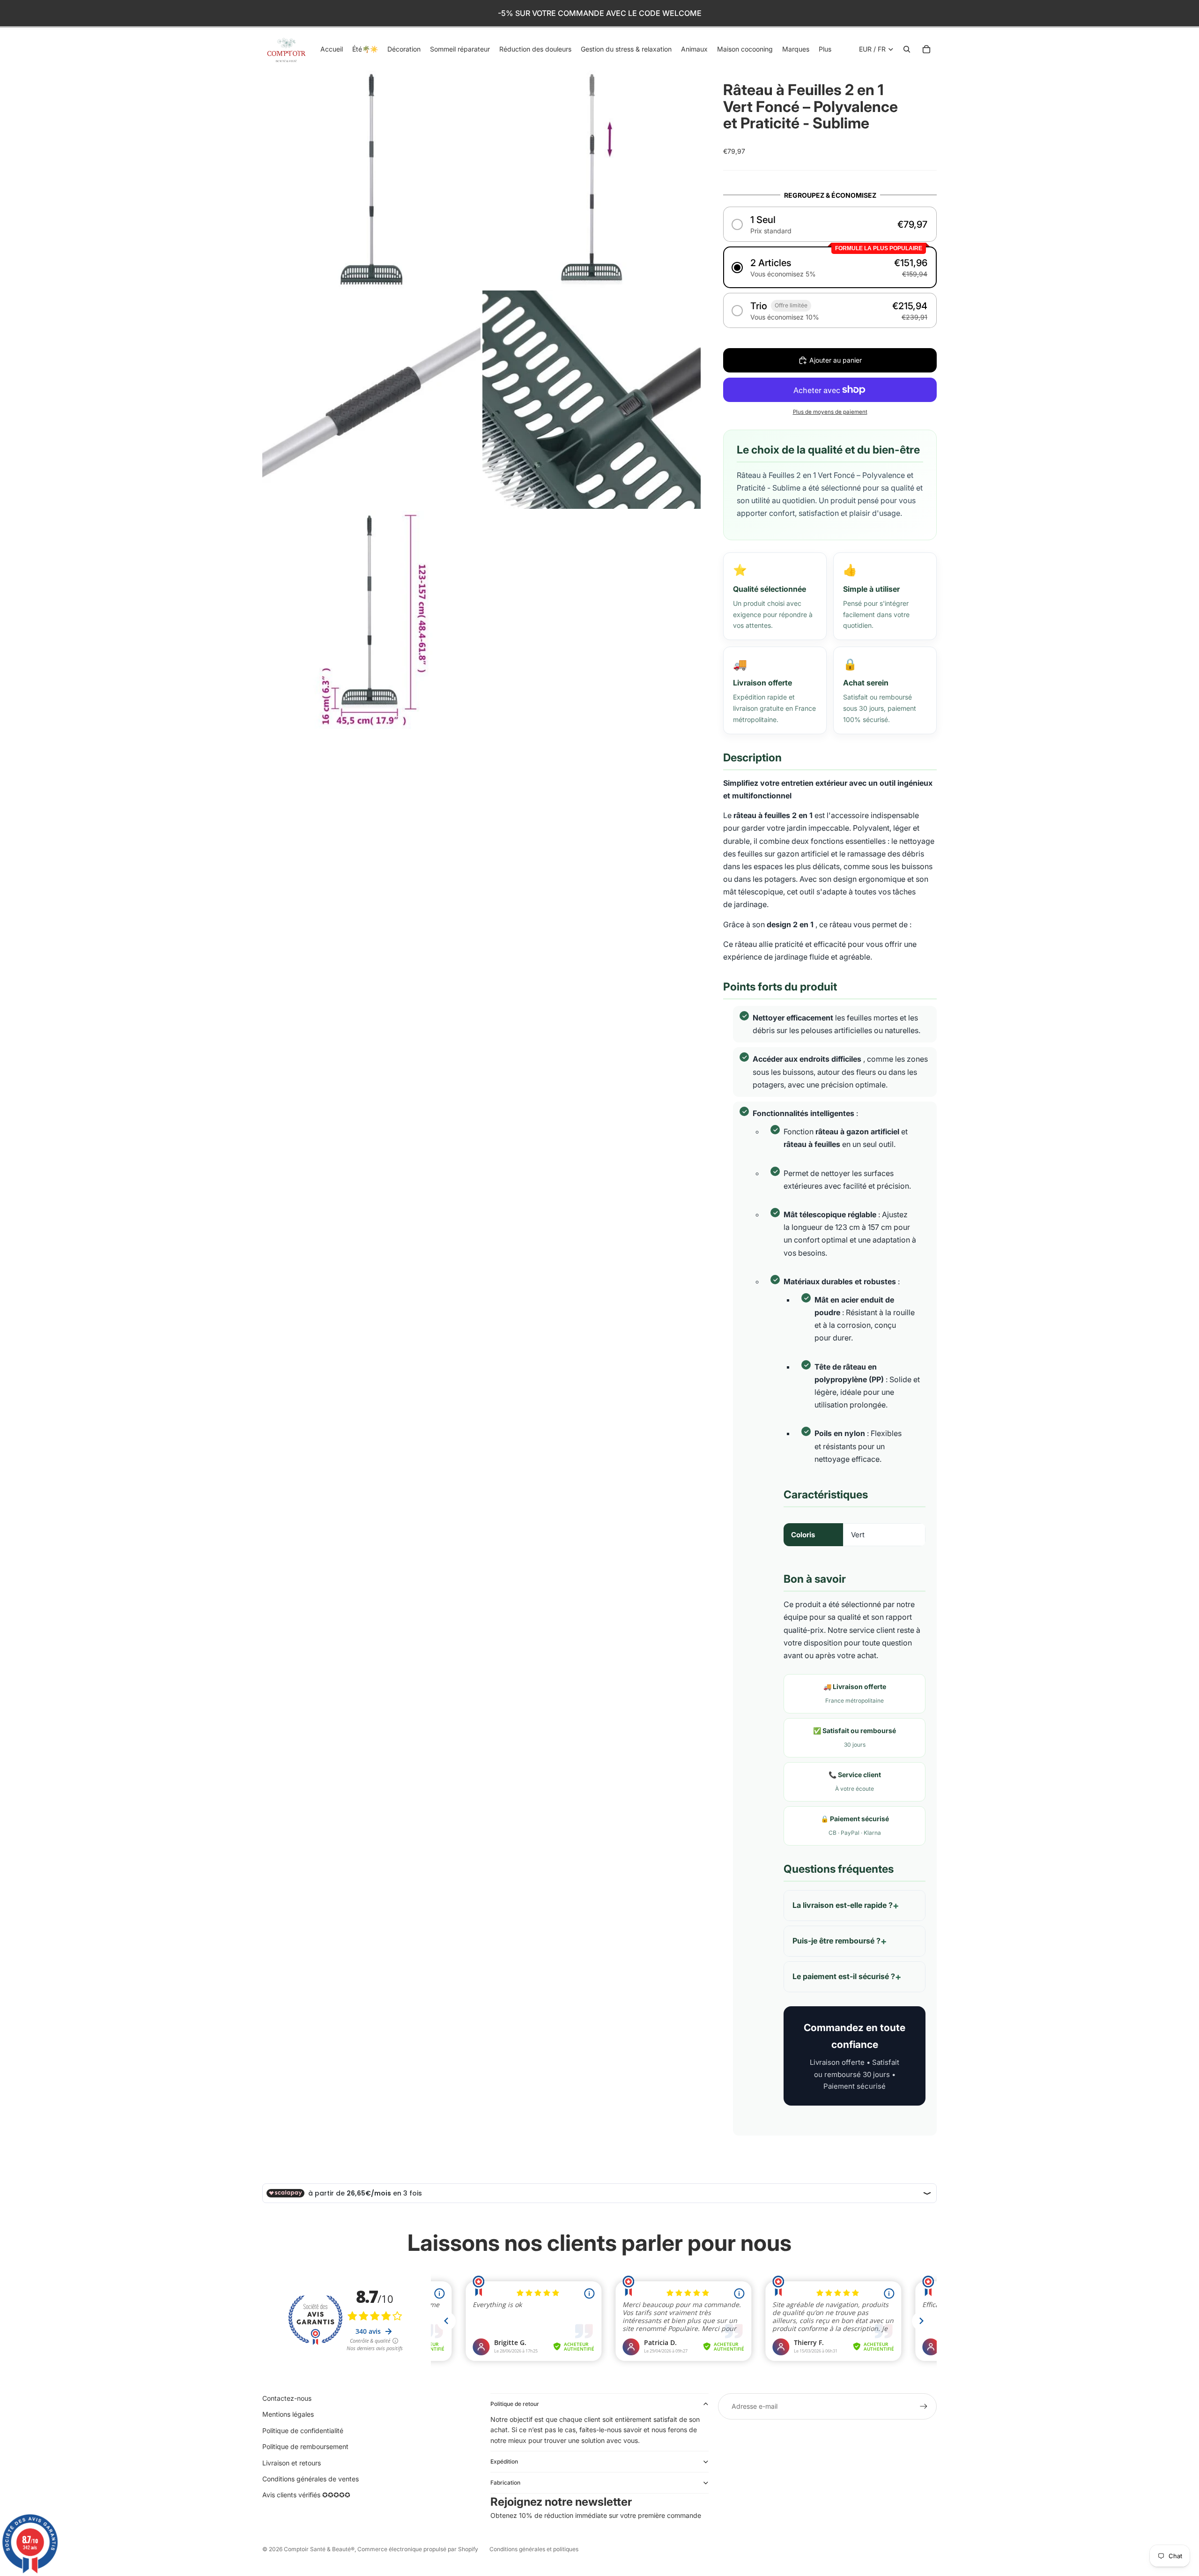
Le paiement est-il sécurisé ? (844, 1976)
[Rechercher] (907, 49)
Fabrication (505, 2483)
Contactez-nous (287, 2398)
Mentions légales (288, 2414)
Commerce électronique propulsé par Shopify (418, 2549)
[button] (830, 224)
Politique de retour (515, 2404)
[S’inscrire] (924, 2406)
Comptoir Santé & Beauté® (319, 2549)
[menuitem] (825, 49)
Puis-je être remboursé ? (836, 1941)
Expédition (504, 2461)
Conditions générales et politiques (534, 2549)
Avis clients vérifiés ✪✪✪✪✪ (306, 2495)
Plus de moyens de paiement (830, 412)
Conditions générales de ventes (311, 2479)
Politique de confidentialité (303, 2431)
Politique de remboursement (305, 2446)
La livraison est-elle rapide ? (843, 1905)
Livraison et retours (292, 2463)
